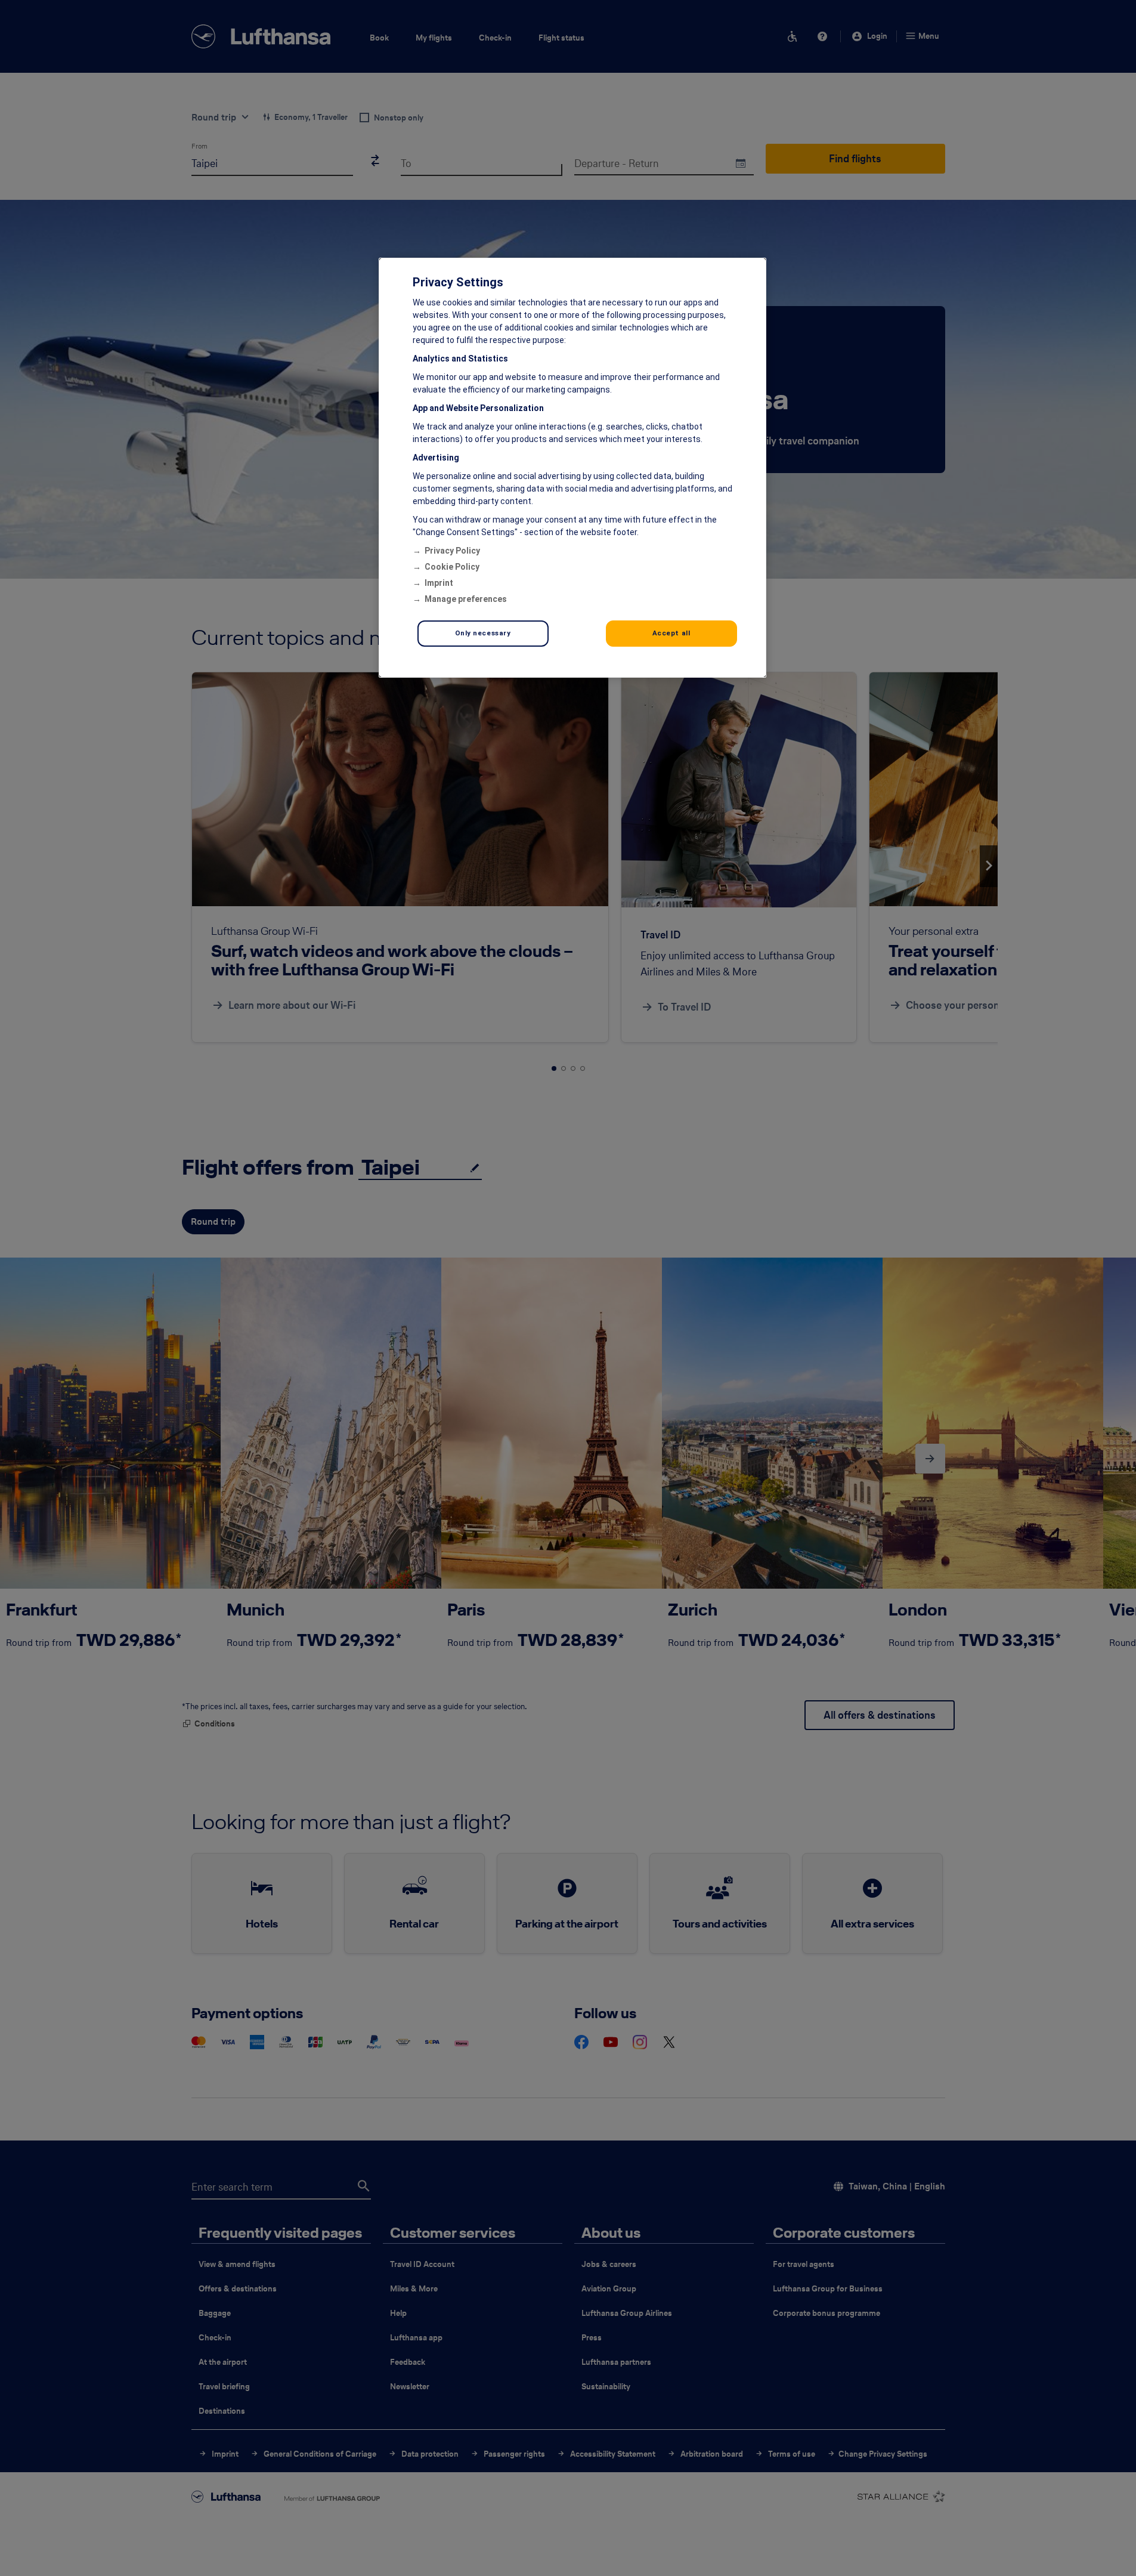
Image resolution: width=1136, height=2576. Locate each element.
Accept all (671, 633)
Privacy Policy (452, 551)
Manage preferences (466, 599)
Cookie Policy (452, 567)
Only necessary (483, 633)
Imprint (439, 583)
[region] (572, 468)
